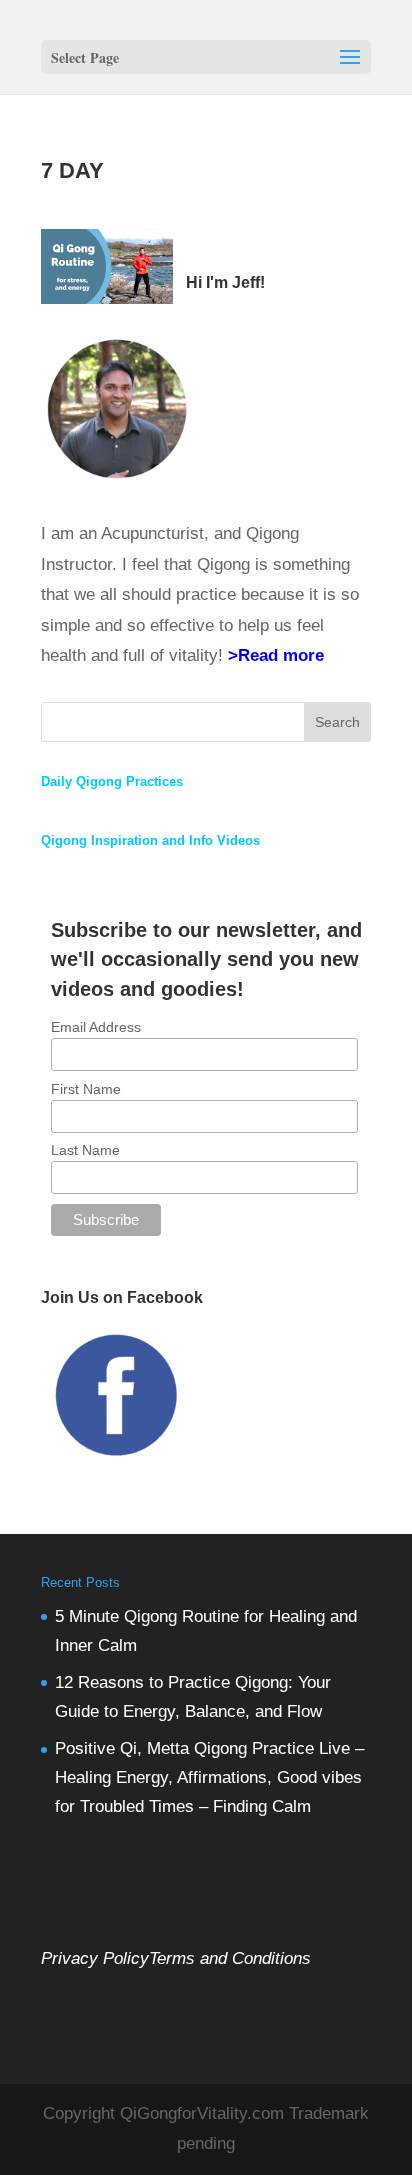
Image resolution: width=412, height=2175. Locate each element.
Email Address (96, 1027)
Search (337, 722)
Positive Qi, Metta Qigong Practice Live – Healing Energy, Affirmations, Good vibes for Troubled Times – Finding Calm (209, 1777)
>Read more (276, 655)
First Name (86, 1089)
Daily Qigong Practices (112, 781)
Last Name (85, 1150)
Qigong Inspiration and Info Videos (150, 840)
